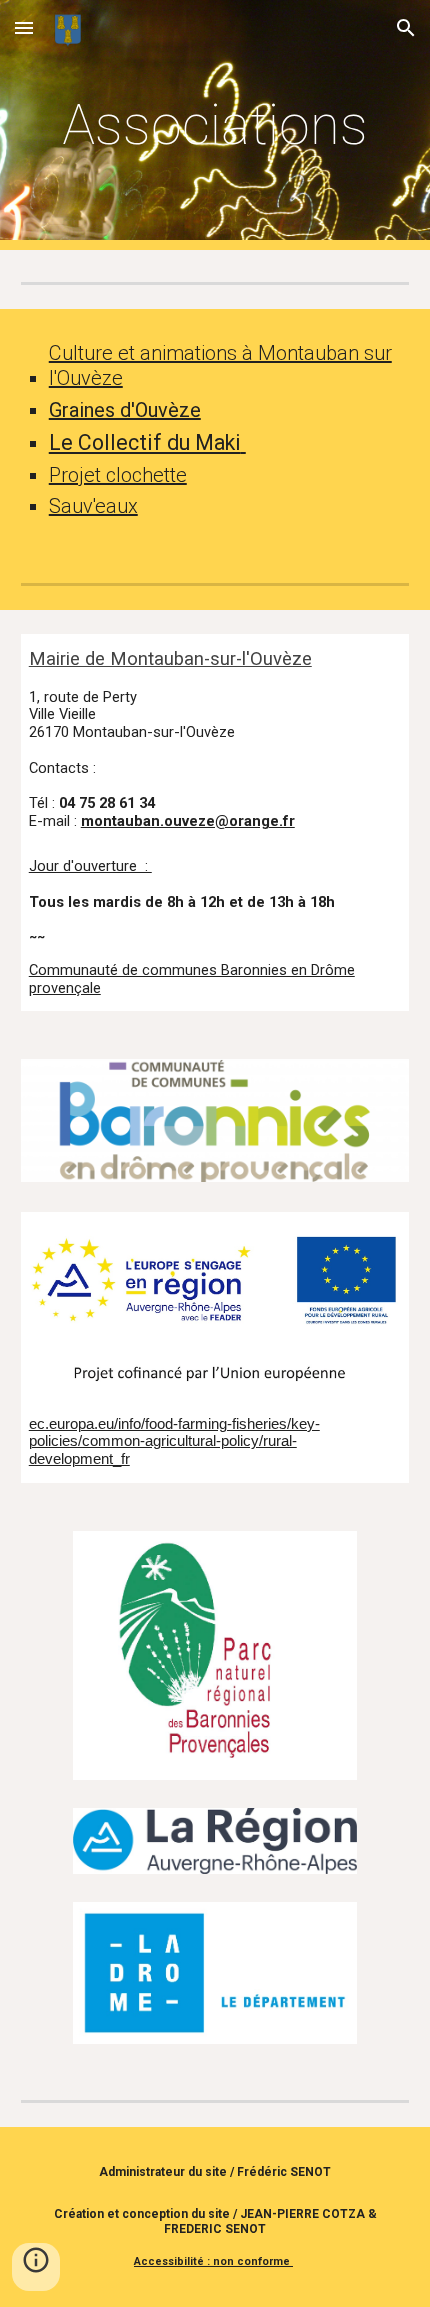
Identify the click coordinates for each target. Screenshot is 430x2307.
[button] (24, 27)
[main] (215, 125)
